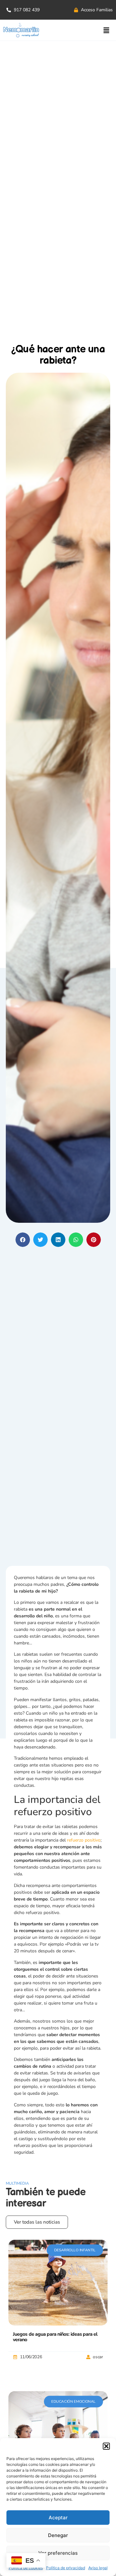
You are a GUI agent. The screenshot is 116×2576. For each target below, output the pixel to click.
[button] (106, 2446)
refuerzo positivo (84, 1840)
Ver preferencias (58, 2553)
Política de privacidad (66, 2568)
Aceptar (58, 2518)
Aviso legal (98, 2568)
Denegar (58, 2535)
